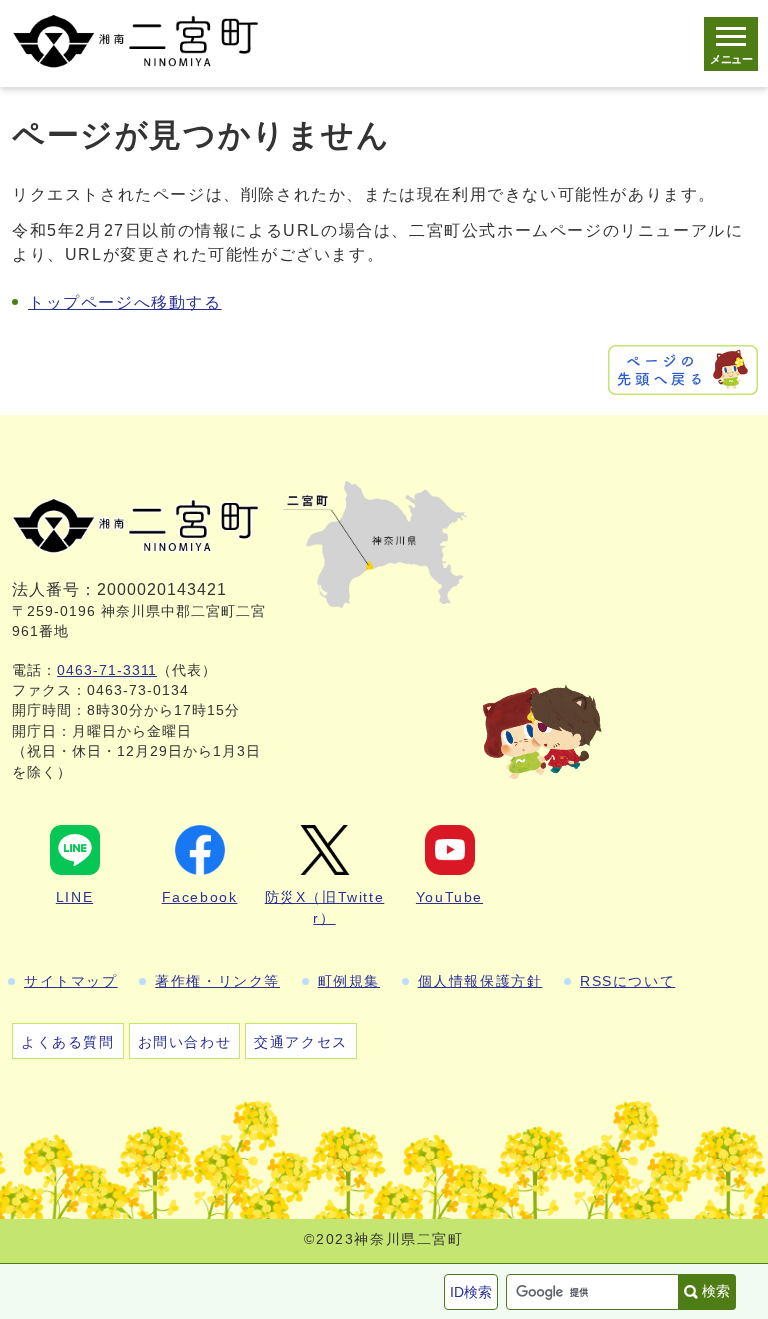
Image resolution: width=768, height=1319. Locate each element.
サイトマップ (71, 981)
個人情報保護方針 (480, 981)
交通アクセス (301, 1042)
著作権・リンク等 (217, 981)
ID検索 (471, 1292)
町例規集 (349, 981)
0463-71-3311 (107, 670)
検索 (716, 1291)
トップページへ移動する (125, 302)
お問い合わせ (185, 1042)
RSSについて (627, 981)
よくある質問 (68, 1042)
